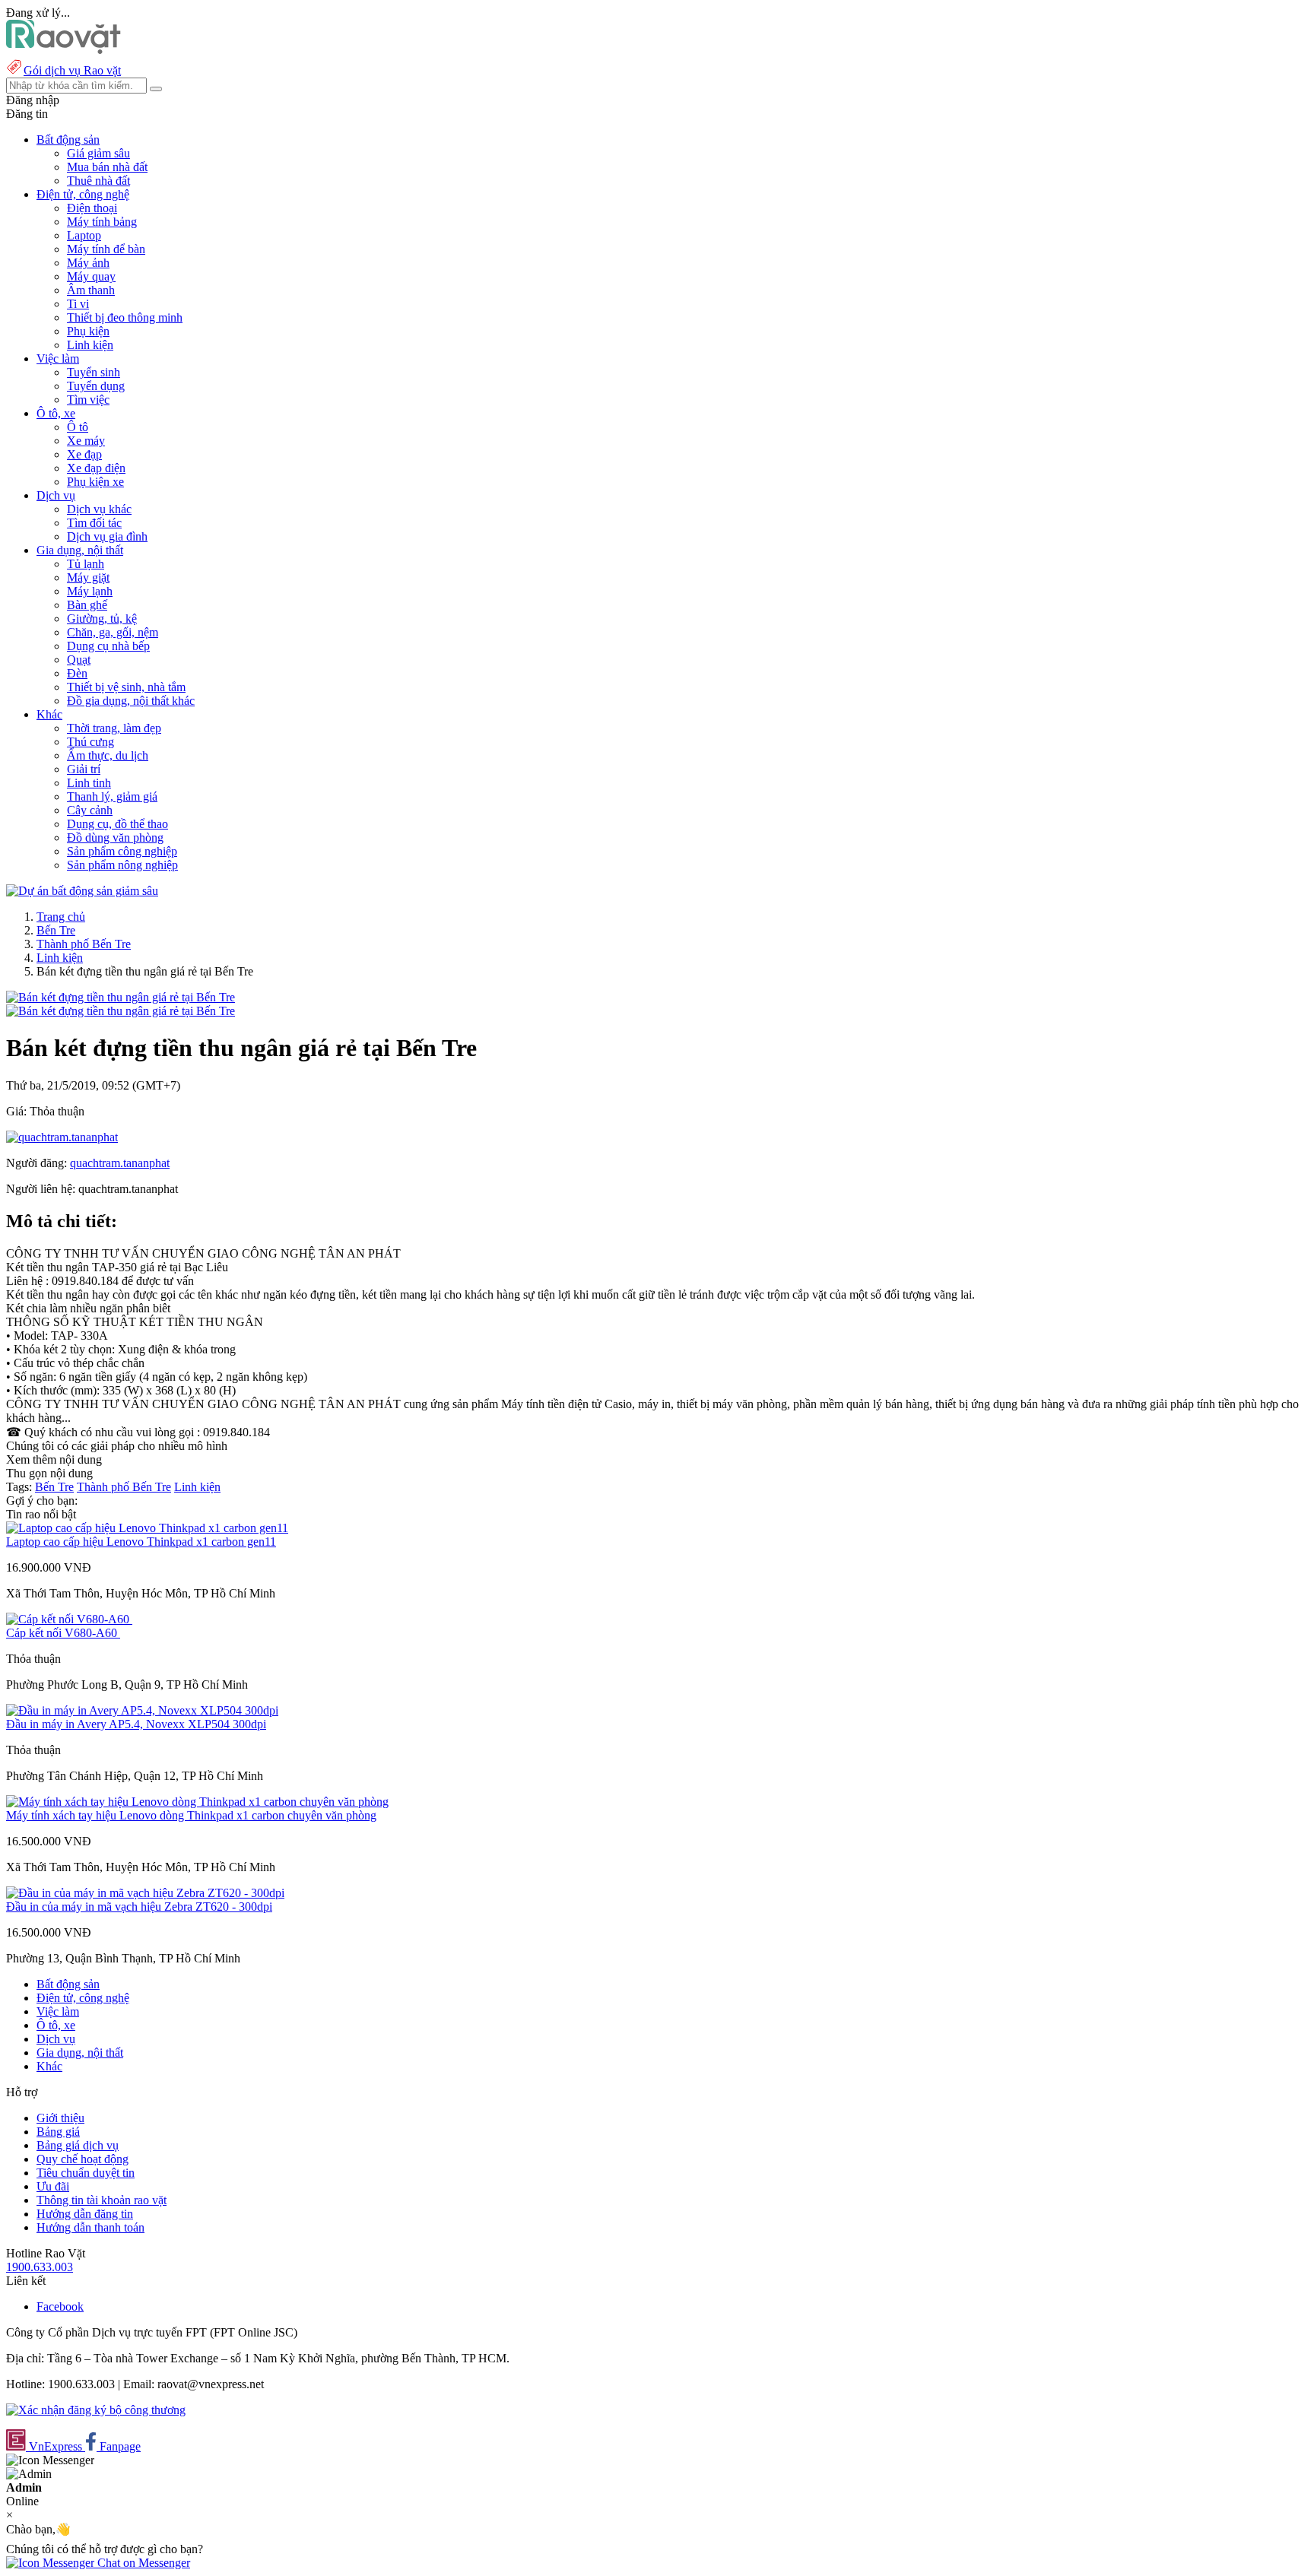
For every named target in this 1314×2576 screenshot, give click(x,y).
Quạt (79, 660)
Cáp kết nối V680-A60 (63, 1633)
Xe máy (86, 441)
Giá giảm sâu (98, 153)
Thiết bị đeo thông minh (125, 317)
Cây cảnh (90, 810)
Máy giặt (88, 577)
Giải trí (84, 769)
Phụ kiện (88, 331)
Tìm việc (88, 400)
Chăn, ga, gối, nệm (113, 632)
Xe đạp (84, 454)
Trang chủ (61, 917)
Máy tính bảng (102, 222)
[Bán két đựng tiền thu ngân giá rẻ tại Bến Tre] (121, 997)
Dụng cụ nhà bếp (108, 646)
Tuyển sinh (94, 372)
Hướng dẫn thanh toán (90, 2227)
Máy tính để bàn (106, 249)
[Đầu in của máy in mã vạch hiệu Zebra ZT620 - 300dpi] (145, 1893)
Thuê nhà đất (98, 181)
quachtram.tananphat (120, 1163)
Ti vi (78, 304)
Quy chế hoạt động (83, 2159)
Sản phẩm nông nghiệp (122, 865)
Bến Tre (56, 930)
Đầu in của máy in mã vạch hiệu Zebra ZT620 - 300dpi (139, 1907)
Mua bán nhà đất (107, 167)
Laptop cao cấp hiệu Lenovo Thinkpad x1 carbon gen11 (141, 1542)
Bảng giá (58, 2132)
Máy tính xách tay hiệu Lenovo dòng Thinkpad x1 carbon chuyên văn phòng (191, 1815)
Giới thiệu (60, 2118)
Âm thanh (91, 290)
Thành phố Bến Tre (84, 944)
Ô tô (78, 427)
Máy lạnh (90, 591)
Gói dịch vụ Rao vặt (72, 70)
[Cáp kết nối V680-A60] (69, 1619)
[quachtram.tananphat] (62, 1137)
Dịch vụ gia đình (107, 536)
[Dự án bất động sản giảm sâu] (82, 891)
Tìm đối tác (94, 523)
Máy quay (91, 276)
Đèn (77, 673)
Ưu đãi (53, 2186)
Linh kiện (90, 345)
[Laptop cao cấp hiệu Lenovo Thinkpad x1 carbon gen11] (147, 1528)
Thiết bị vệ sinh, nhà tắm (126, 687)
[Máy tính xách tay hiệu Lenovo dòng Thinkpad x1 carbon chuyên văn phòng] (197, 1802)
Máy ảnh (88, 263)
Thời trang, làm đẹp (114, 728)
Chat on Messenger (142, 2563)
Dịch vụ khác (99, 509)
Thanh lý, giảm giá (112, 796)
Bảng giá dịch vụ (78, 2145)
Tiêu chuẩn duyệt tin (86, 2173)
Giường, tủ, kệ (102, 619)
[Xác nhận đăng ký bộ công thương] (96, 2410)
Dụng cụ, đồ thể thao (117, 824)
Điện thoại (92, 208)
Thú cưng (90, 742)
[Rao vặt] (63, 50)
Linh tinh (89, 783)
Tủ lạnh (86, 564)
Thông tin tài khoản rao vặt (102, 2200)
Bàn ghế (87, 605)
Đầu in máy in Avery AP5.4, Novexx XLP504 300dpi (136, 1724)
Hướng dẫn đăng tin (85, 2214)
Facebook (60, 2306)
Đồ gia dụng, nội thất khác (131, 701)
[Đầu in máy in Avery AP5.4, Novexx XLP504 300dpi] (142, 1710)
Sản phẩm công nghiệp (122, 851)
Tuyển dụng (96, 386)
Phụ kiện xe (95, 482)
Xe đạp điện (96, 468)
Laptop (84, 235)
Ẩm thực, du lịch (108, 755)
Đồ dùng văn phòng (115, 838)
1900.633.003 (40, 2267)
